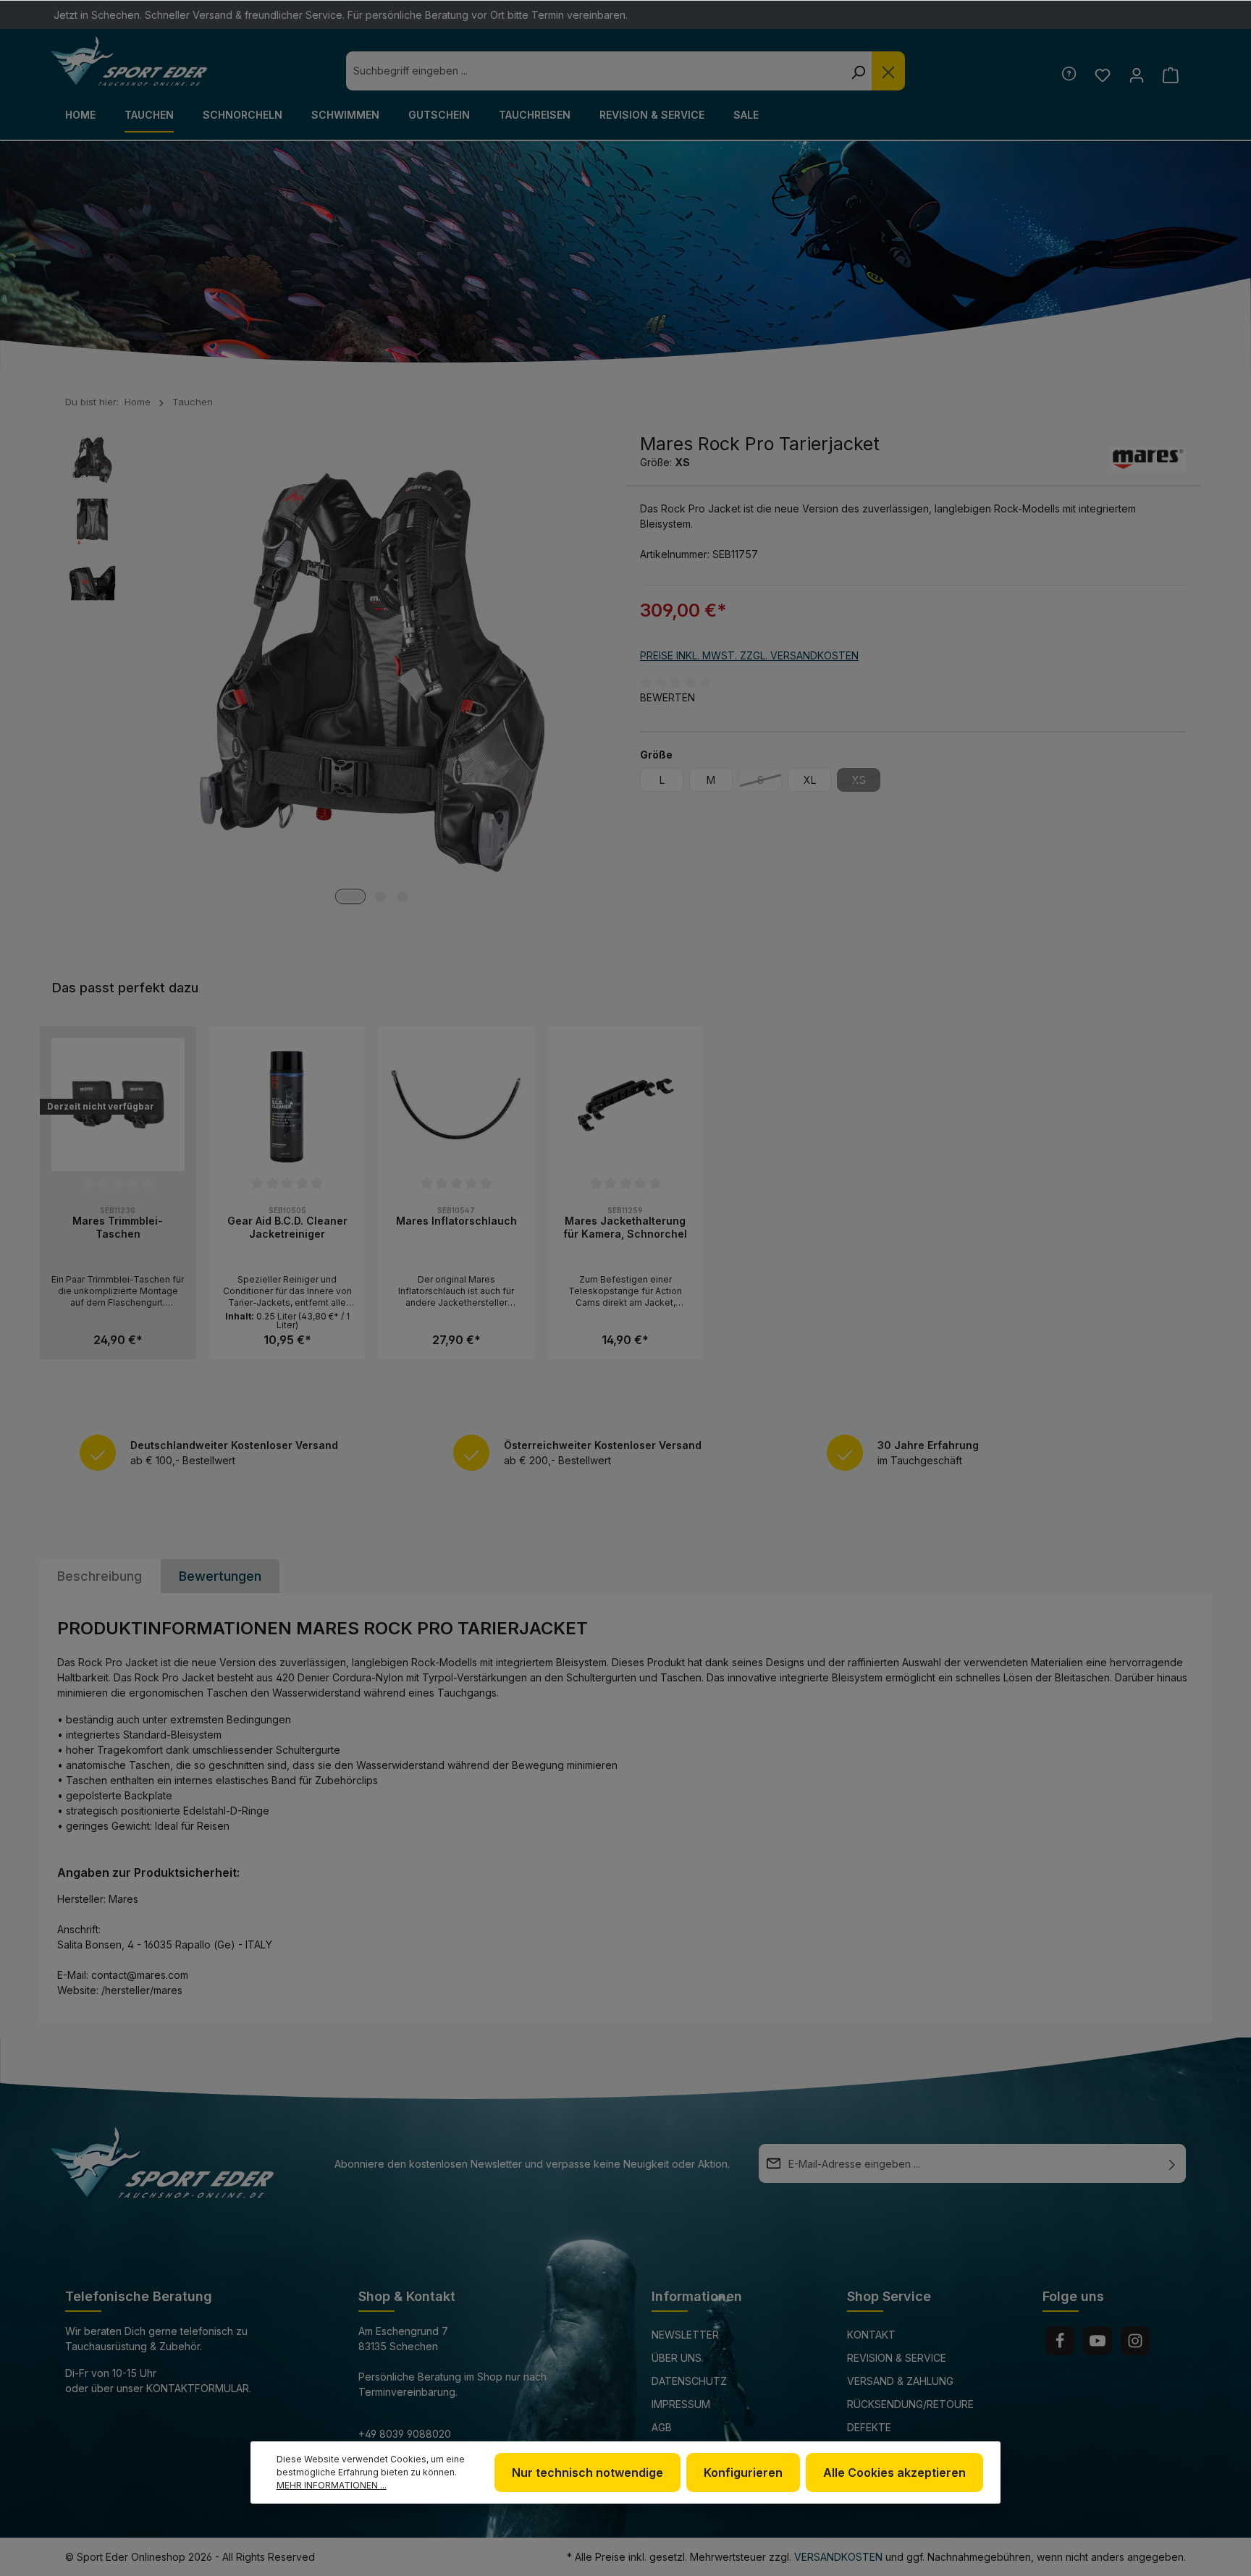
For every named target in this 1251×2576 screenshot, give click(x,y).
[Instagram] (1135, 2341)
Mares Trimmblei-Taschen (118, 1227)
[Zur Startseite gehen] (129, 62)
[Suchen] (858, 71)
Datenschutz (689, 2381)
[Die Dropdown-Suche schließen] (888, 71)
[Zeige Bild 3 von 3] (403, 896)
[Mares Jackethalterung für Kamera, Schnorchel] (625, 1105)
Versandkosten (838, 2557)
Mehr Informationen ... (332, 2485)
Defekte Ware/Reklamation (898, 2437)
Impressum (681, 2404)
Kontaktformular (198, 2388)
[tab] (100, 1576)
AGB (662, 2427)
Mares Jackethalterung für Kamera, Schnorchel (625, 1227)
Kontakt (871, 2335)
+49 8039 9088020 (405, 2434)
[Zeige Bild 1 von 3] (350, 896)
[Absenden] (1172, 2163)
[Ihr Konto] (1136, 75)
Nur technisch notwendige (587, 2472)
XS (866, 782)
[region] (625, 1193)
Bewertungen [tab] (220, 1576)
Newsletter (685, 2335)
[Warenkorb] (1170, 75)
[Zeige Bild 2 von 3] (380, 896)
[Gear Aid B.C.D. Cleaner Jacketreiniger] (287, 1105)
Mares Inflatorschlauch (456, 1221)
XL (810, 780)
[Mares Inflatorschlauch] (456, 1105)
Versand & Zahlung (900, 2381)
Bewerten (667, 697)
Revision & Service (897, 2358)
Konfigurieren (743, 2472)
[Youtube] (1098, 2341)
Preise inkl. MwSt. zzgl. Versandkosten (749, 655)
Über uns (677, 2358)
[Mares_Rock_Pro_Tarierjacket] (372, 671)
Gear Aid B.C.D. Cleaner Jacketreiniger (287, 1227)
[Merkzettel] (1102, 75)
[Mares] (1148, 459)
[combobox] (595, 71)
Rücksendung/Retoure (910, 2404)
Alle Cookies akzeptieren (894, 2472)
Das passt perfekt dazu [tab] (125, 988)
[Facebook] (1060, 2341)
